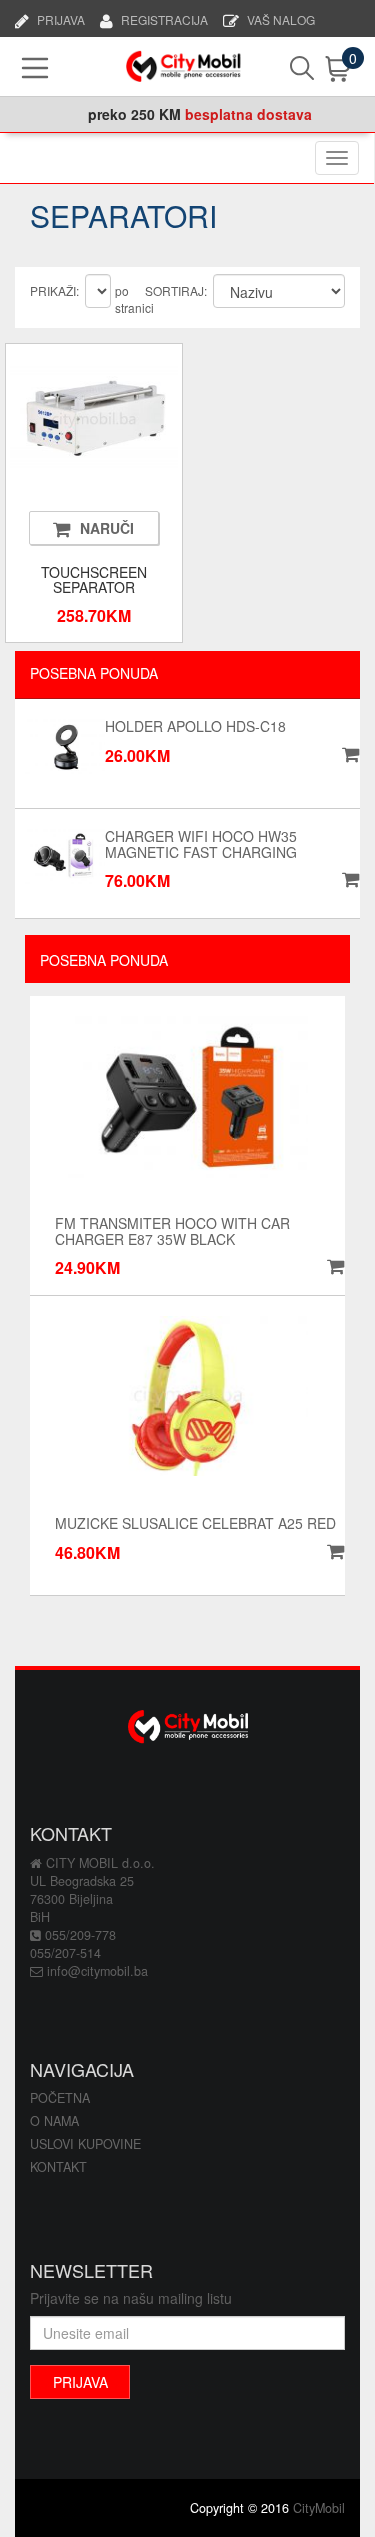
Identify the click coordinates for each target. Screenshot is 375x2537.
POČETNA (60, 2098)
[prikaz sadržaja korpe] (320, 69)
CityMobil (319, 2508)
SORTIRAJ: (176, 290)
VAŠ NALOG (281, 18)
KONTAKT (58, 2167)
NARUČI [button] (107, 528)
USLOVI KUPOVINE (85, 2144)
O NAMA (54, 2121)
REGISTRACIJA (164, 18)
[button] (333, 1267)
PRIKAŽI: (54, 290)
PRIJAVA (61, 18)
